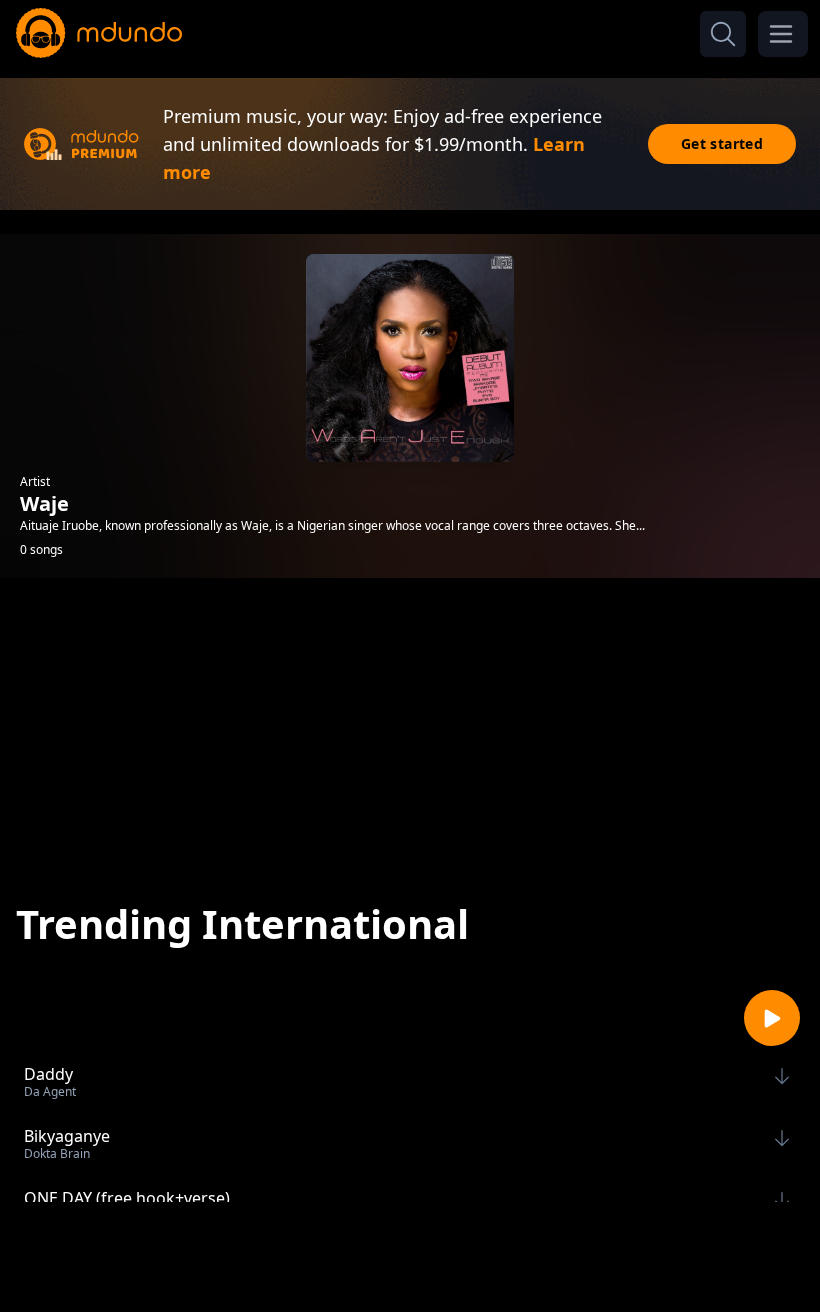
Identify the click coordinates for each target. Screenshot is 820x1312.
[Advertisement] (410, 727)
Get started (722, 143)
